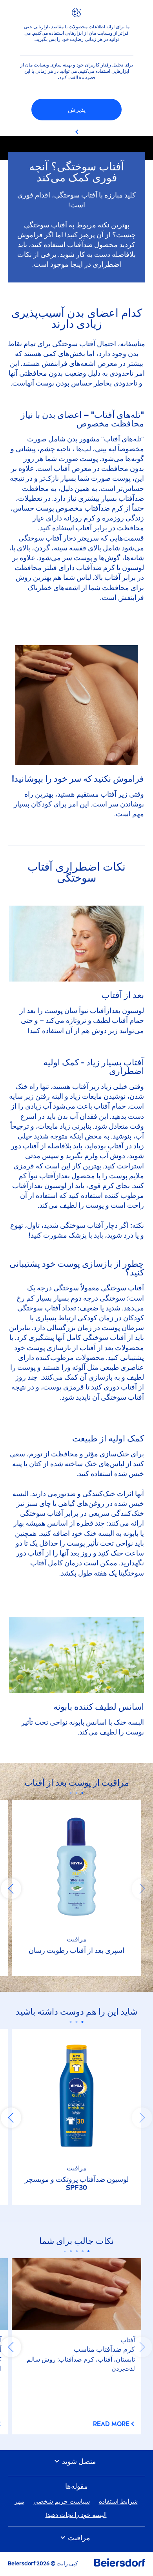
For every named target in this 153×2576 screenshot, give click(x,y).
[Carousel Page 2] (77, 1793)
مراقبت (78, 2538)
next (11, 1889)
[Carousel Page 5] (65, 2251)
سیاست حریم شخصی (62, 2501)
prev (142, 1889)
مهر (19, 2501)
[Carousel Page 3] (71, 1793)
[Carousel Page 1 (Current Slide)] (83, 1793)
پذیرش (77, 110)
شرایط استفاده (118, 2501)
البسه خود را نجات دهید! (76, 2515)
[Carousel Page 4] (71, 2251)
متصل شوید (78, 2462)
